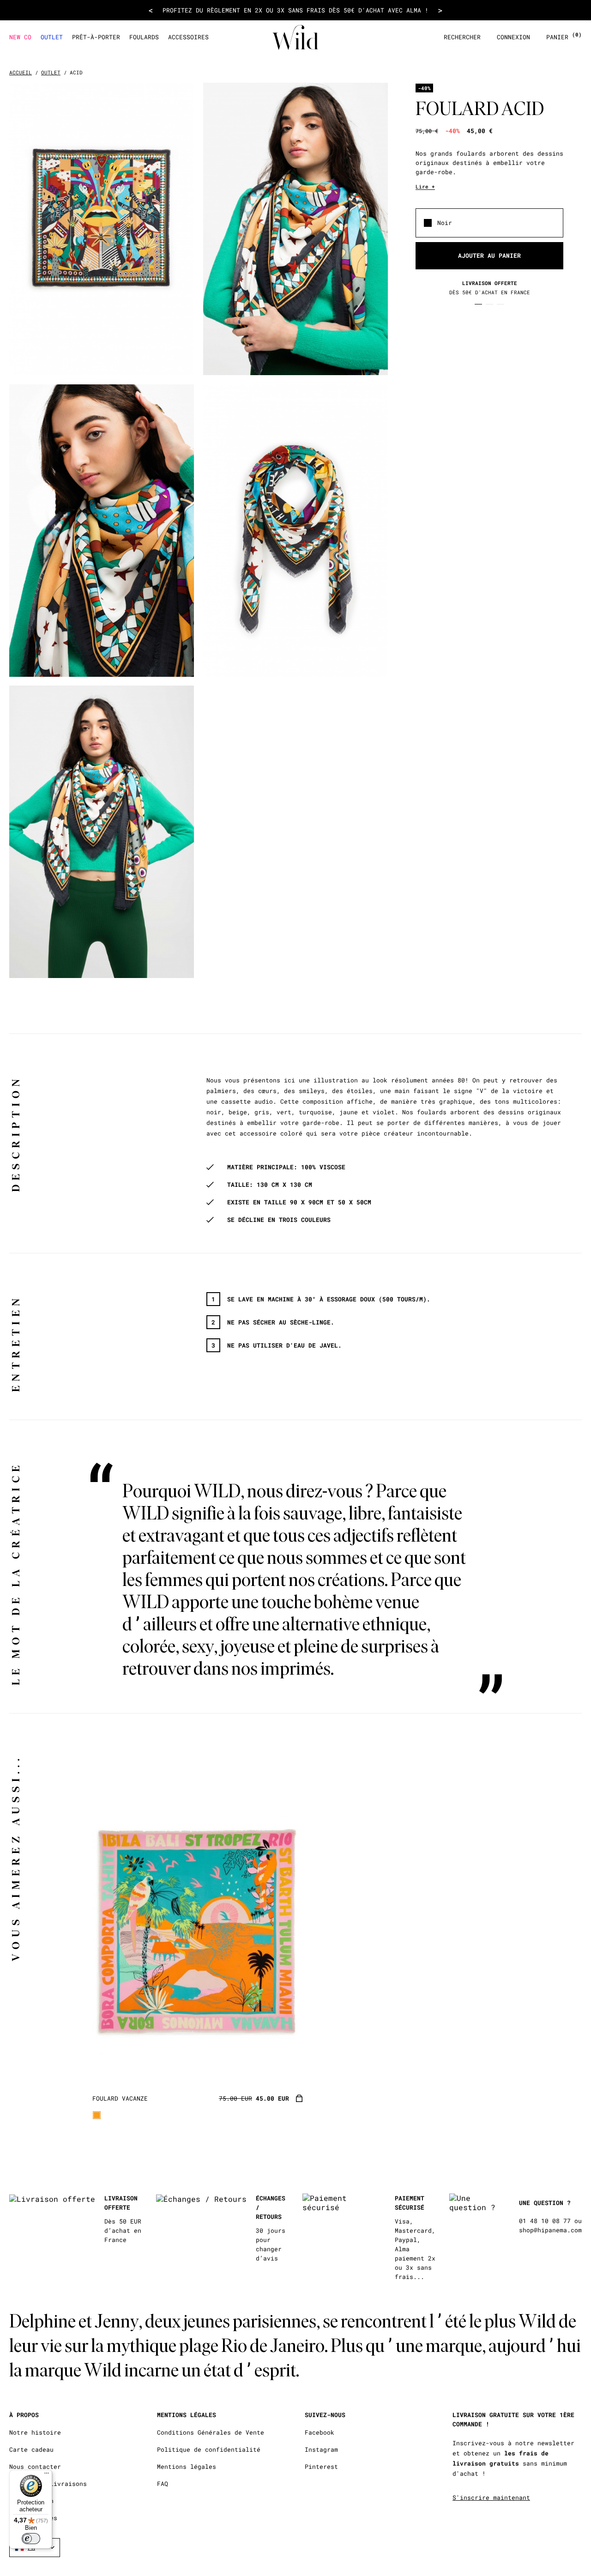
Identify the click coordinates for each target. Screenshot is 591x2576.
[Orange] (97, 2115)
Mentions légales (187, 2467)
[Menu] (47, 2475)
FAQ (163, 2484)
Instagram (321, 2450)
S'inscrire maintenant (491, 2497)
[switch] (31, 2539)
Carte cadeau (31, 2450)
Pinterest (321, 2467)
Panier (564, 37)
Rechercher (462, 37)
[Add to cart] (299, 2099)
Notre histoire (35, 2433)
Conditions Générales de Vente (211, 2433)
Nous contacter (35, 2467)
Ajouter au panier (489, 255)
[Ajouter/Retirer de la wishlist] (284, 2069)
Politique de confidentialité (209, 2450)
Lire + (425, 186)
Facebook (320, 2433)
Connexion (513, 37)
